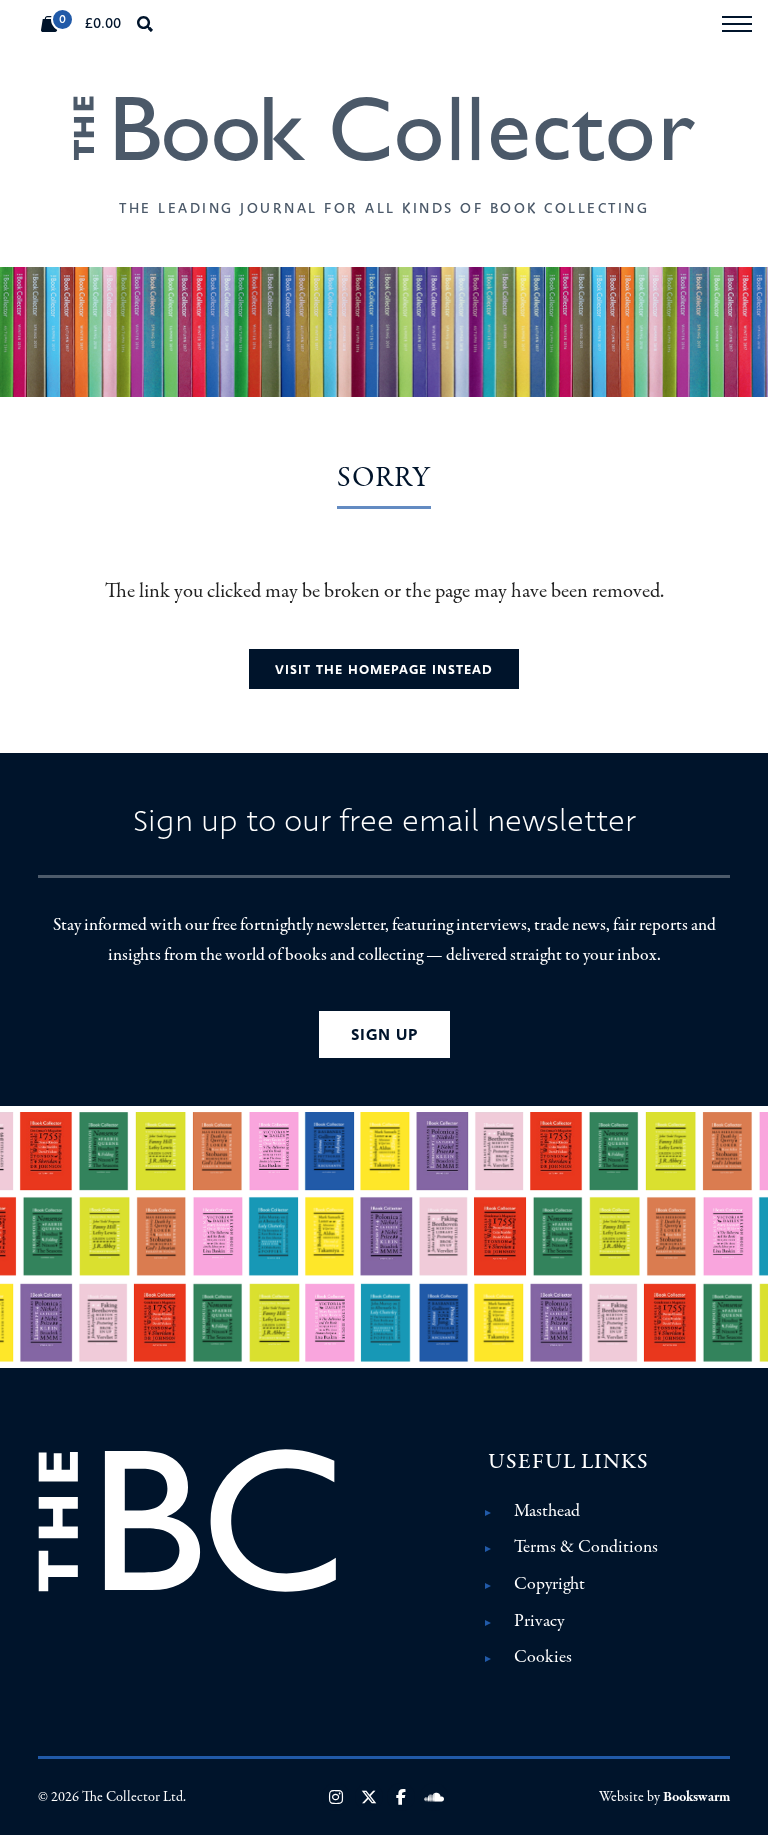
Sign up (384, 1034)
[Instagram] (336, 1797)
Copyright (549, 1584)
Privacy (539, 1621)
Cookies (543, 1657)
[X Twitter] (369, 1797)
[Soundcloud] (434, 1797)
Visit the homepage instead (384, 669)
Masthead (547, 1511)
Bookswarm (696, 1797)
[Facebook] (401, 1797)
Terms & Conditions (586, 1547)
